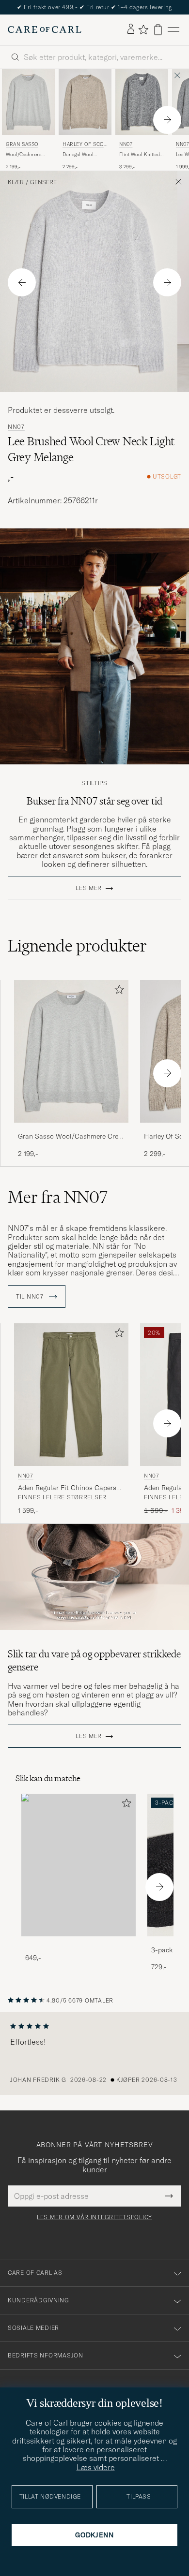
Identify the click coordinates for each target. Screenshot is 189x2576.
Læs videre (96, 2467)
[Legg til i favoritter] (117, 991)
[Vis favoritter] (143, 29)
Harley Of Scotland (85, 145)
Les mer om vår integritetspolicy (94, 2217)
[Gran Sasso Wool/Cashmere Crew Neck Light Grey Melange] (71, 1129)
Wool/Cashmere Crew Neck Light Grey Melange (24, 155)
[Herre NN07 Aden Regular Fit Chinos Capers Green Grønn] (71, 1395)
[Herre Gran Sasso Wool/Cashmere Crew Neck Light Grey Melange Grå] (28, 102)
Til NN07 (31, 1297)
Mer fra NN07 (58, 1197)
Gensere (43, 182)
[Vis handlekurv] (158, 30)
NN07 (126, 144)
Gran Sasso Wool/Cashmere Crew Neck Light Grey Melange (71, 1137)
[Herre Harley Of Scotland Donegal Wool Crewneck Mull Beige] (85, 102)
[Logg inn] (131, 29)
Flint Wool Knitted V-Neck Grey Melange (140, 155)
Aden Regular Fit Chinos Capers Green (67, 1488)
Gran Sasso (22, 144)
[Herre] (79, 1865)
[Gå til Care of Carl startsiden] (45, 29)
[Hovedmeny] (173, 30)
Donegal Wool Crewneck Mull (79, 155)
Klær (16, 182)
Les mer (89, 888)
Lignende (77, 946)
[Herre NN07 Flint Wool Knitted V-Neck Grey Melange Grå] (142, 102)
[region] (94, 2053)
